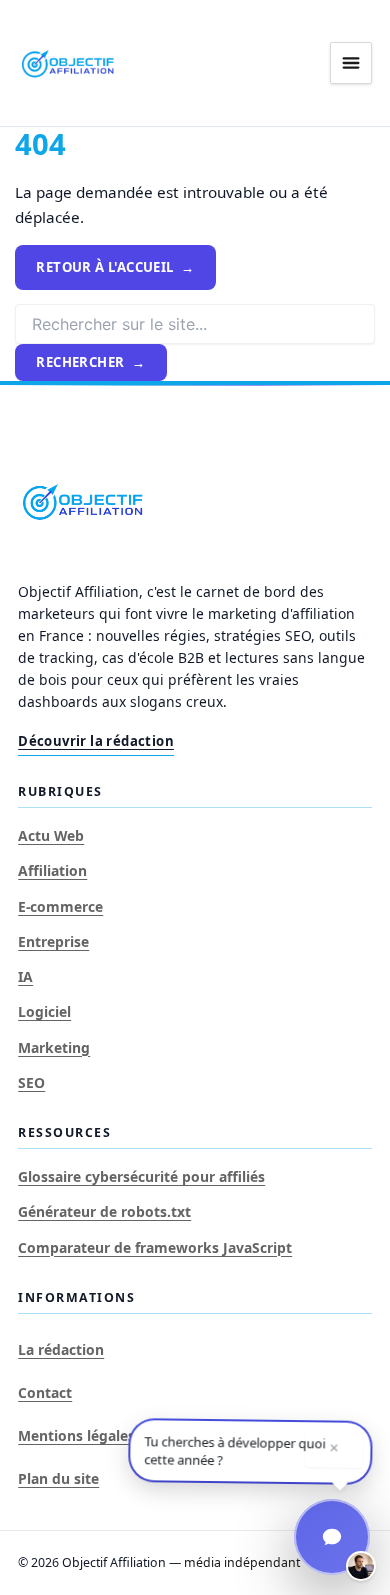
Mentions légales (76, 1435)
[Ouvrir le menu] (351, 63)
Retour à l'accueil (104, 267)
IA (25, 976)
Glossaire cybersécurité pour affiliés (141, 1176)
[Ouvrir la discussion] (332, 1537)
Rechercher (80, 362)
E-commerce (60, 906)
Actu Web (51, 835)
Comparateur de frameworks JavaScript (155, 1247)
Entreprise (53, 941)
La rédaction (61, 1349)
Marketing (54, 1047)
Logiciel (44, 1011)
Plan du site (58, 1478)
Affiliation (52, 870)
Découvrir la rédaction (96, 741)
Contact (45, 1392)
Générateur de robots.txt (104, 1211)
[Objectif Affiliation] (68, 63)
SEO (31, 1082)
